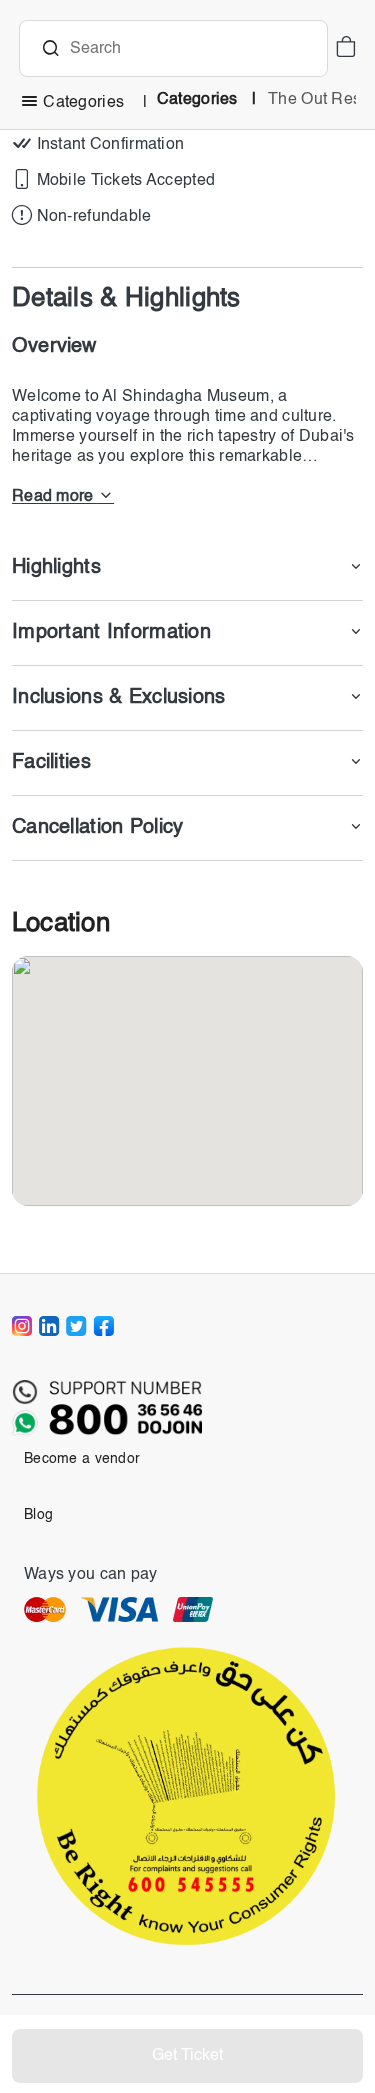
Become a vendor (82, 1459)
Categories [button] (83, 103)
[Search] (50, 50)
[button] (345, 49)
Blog (38, 1515)
